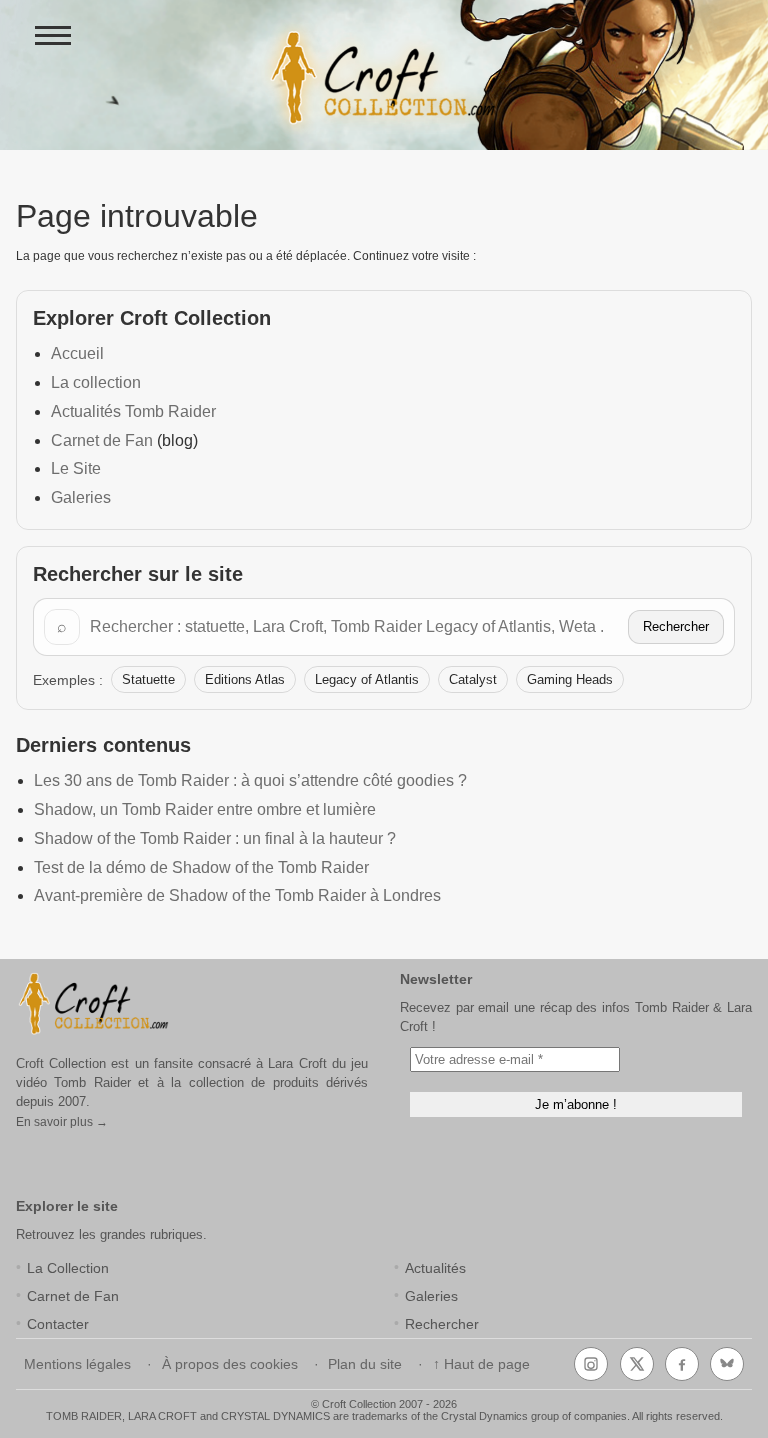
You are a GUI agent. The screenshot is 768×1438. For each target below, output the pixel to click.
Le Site (76, 468)
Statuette (148, 679)
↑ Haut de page (481, 1364)
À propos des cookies (230, 1364)
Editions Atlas (245, 679)
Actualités (435, 1268)
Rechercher (676, 626)
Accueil (77, 353)
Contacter (58, 1324)
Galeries (81, 497)
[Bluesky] (727, 1364)
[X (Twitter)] (637, 1364)
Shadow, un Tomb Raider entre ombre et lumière (205, 809)
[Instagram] (591, 1364)
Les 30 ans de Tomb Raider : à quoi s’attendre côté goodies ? (250, 780)
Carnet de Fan (102, 440)
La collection (96, 382)
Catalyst (473, 679)
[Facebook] (682, 1364)
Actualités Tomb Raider (133, 411)
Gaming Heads (570, 679)
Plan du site (365, 1364)
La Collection (68, 1268)
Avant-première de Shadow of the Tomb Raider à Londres (237, 895)
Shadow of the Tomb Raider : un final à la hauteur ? (215, 838)
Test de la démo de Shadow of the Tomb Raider (201, 867)
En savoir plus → (62, 1122)
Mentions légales (77, 1364)
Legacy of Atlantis (367, 679)
